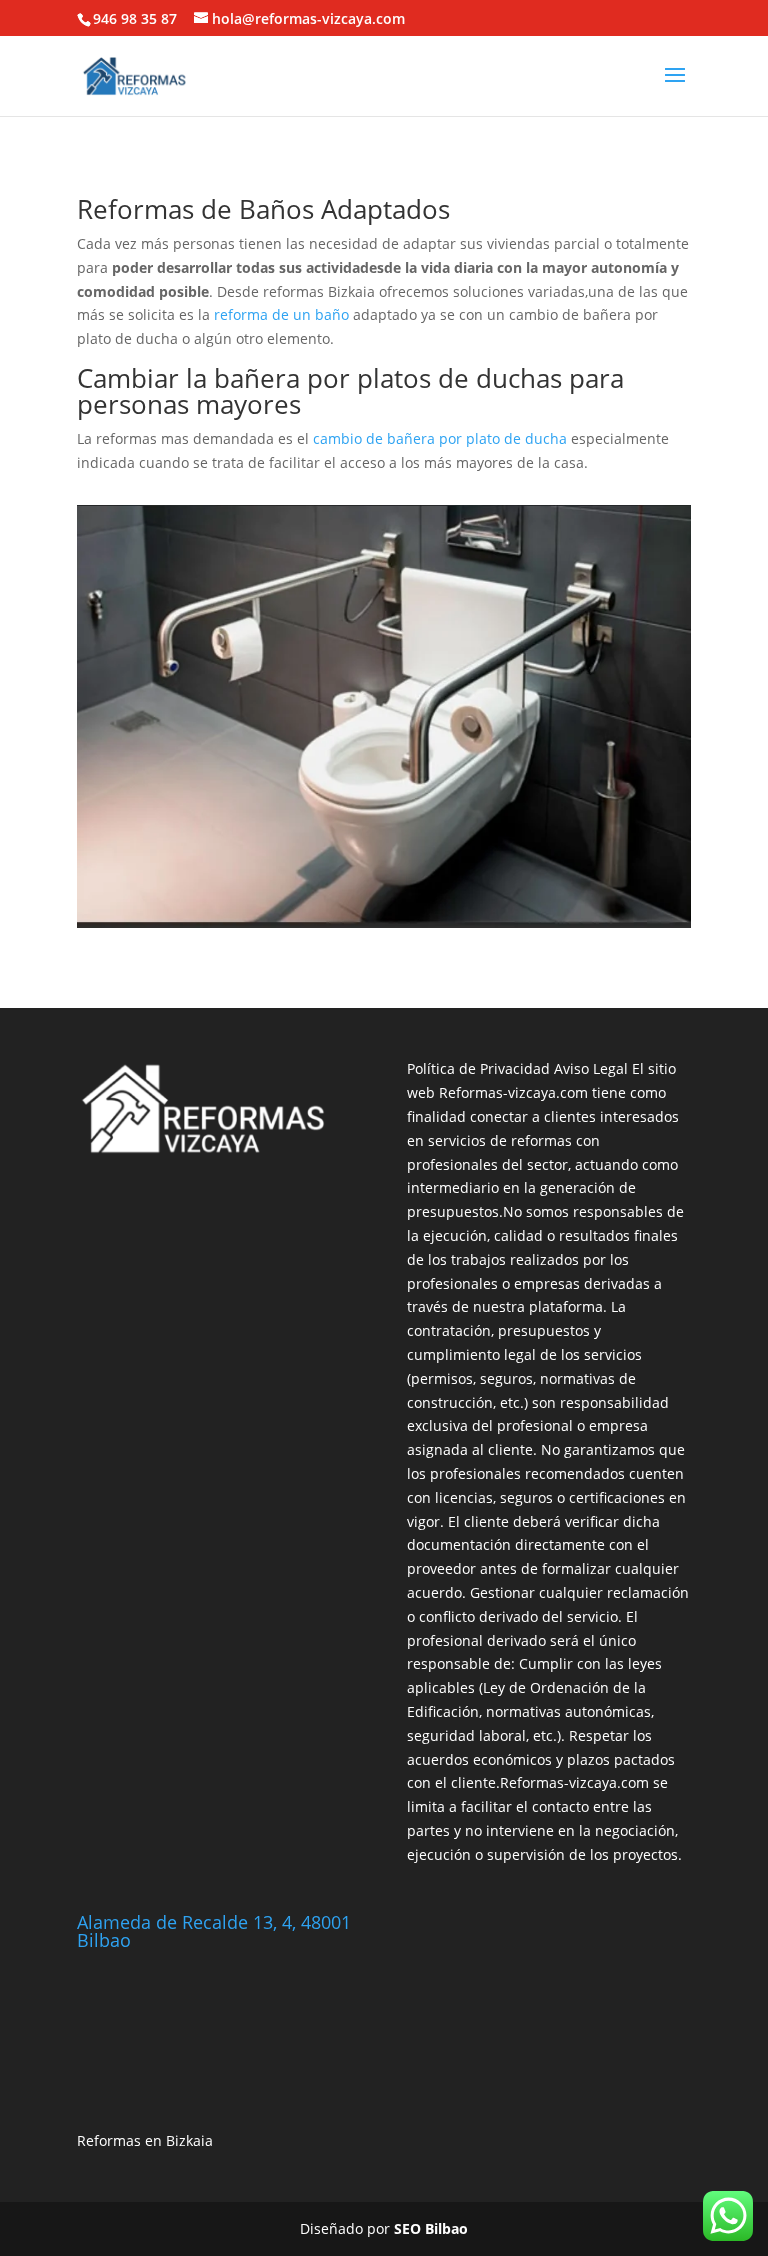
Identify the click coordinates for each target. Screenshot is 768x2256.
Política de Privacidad (478, 1068)
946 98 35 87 (135, 18)
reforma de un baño (281, 314)
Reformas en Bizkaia (145, 2140)
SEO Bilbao (431, 2228)
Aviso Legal (591, 1068)
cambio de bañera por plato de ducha (440, 438)
